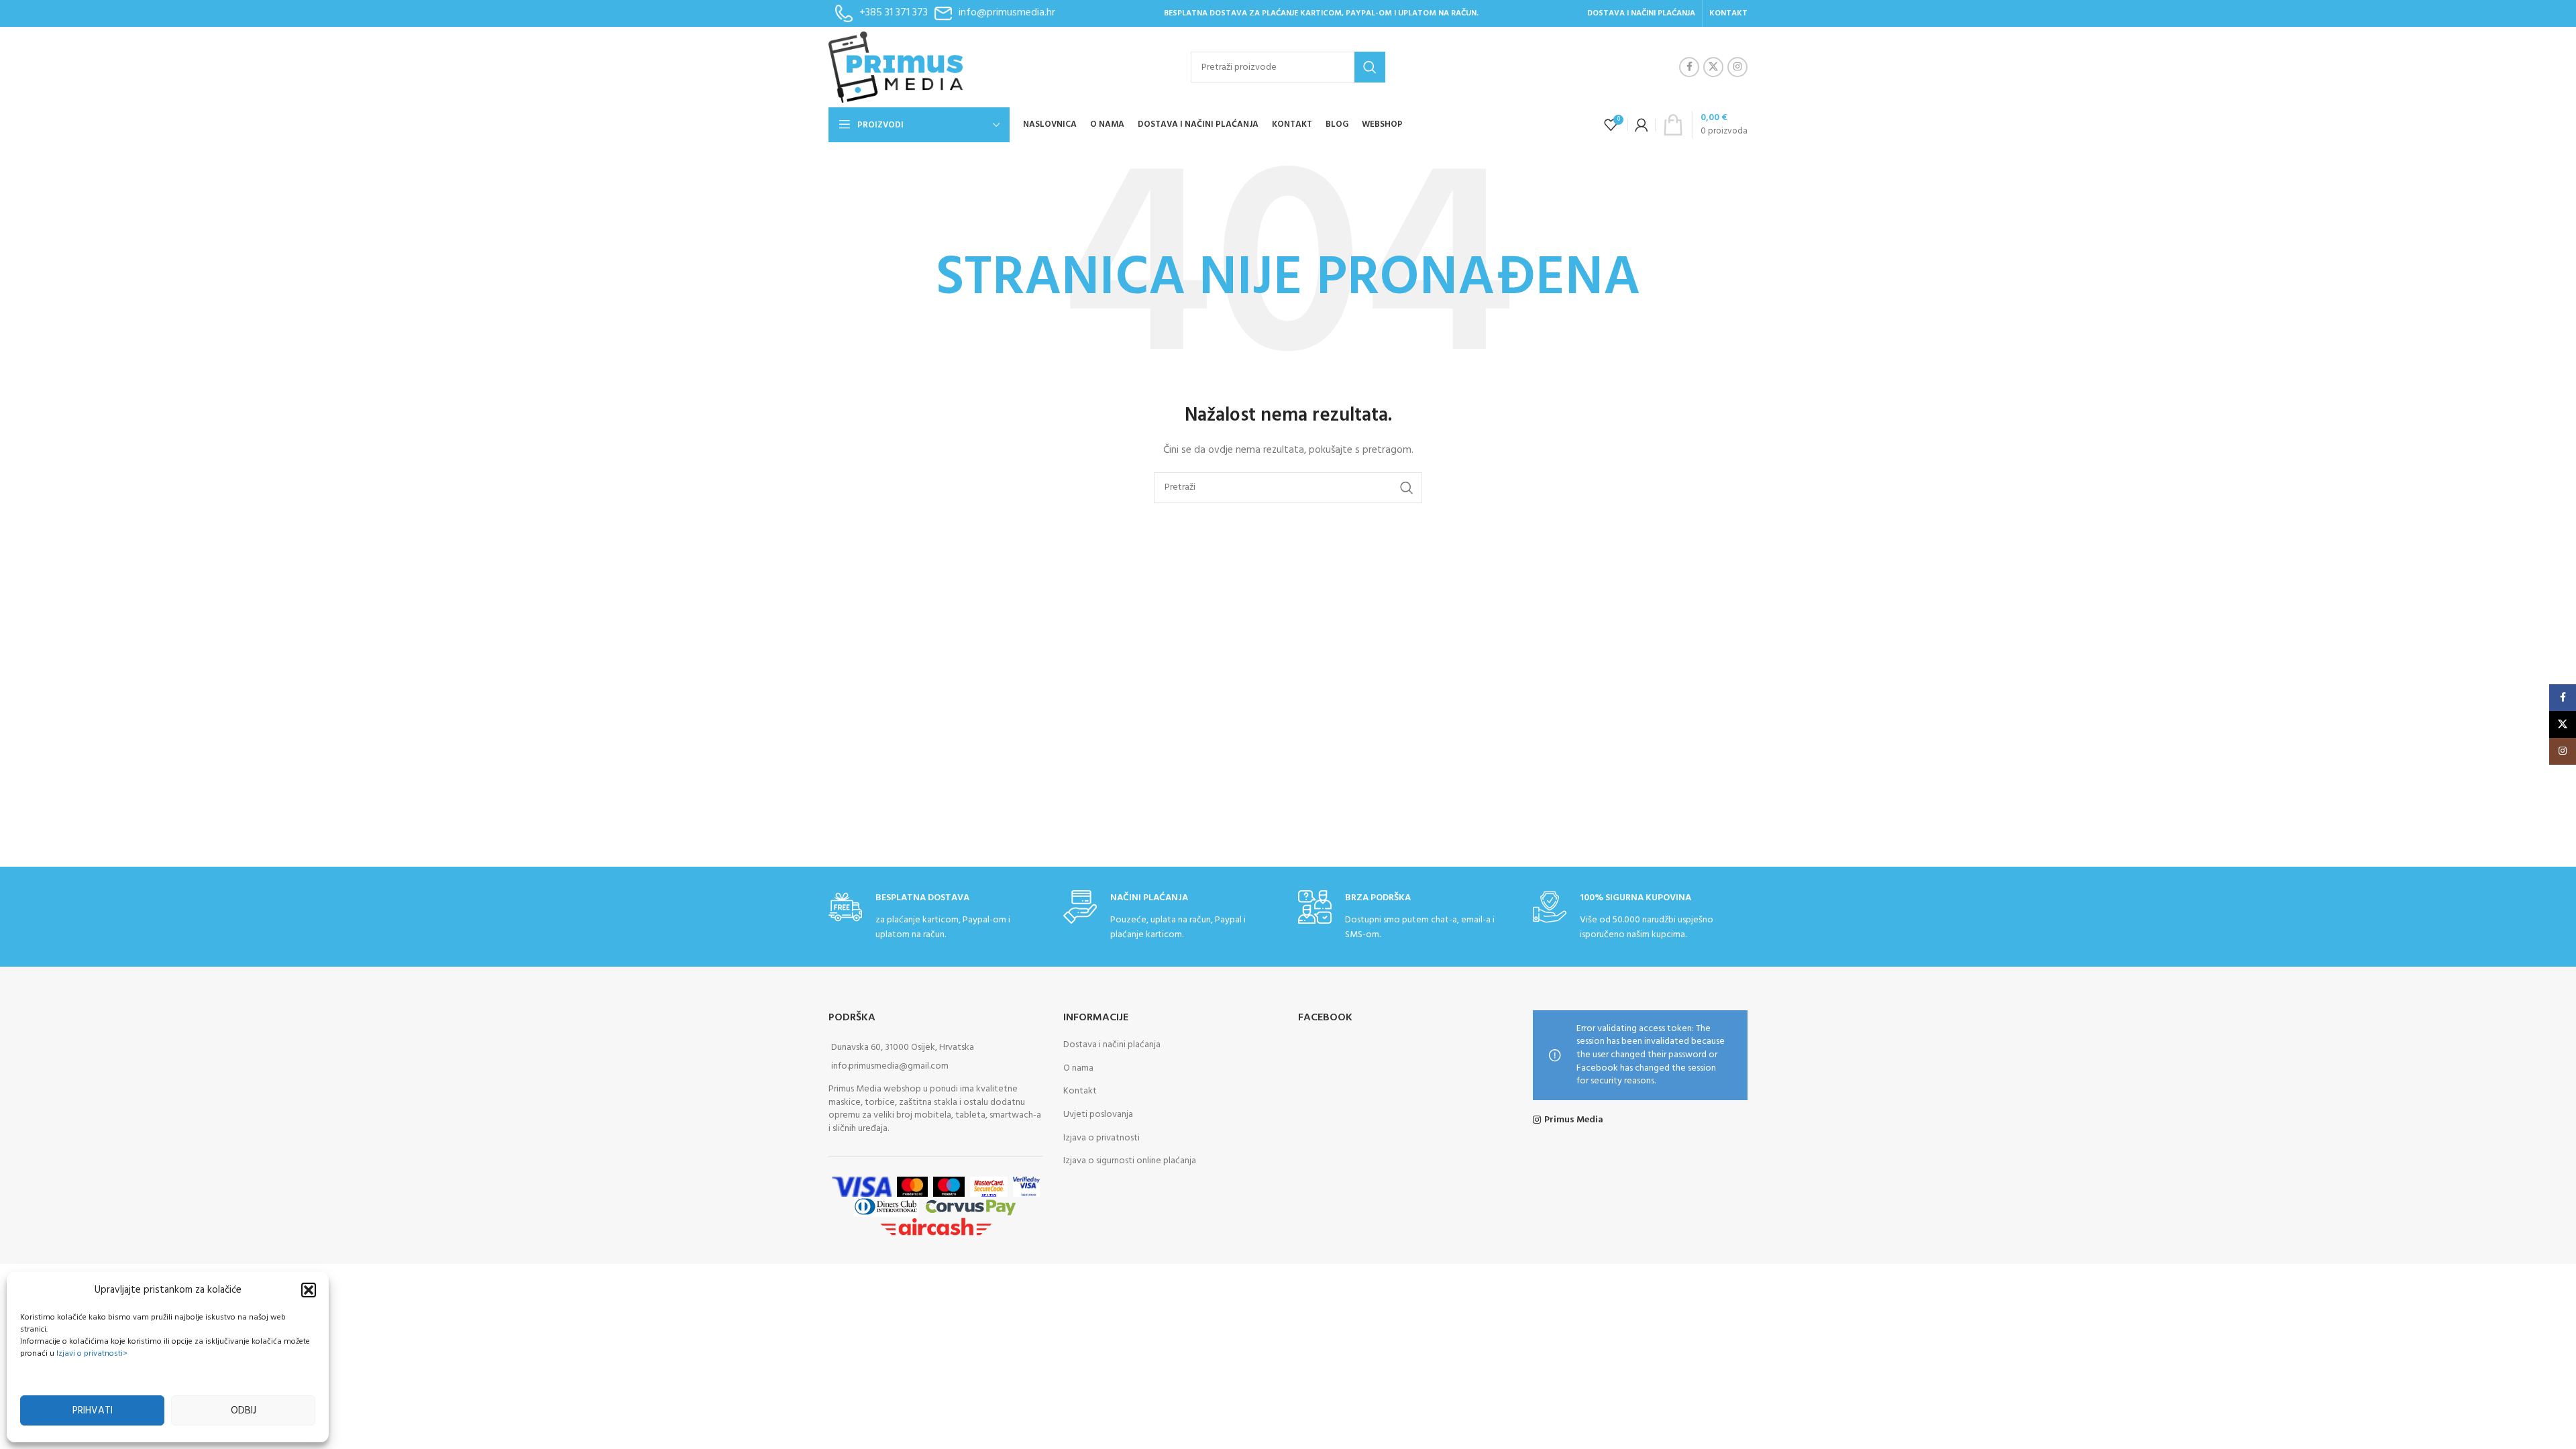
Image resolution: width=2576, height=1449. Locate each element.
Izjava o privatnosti (1102, 1138)
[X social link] (1713, 67)
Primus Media (1574, 1120)
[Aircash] (936, 1227)
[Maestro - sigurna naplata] (949, 1186)
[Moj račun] (1642, 125)
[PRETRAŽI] (1370, 67)
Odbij (244, 1411)
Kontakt (1080, 1091)
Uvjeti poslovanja (1098, 1115)
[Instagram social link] (1737, 67)
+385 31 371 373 (894, 13)
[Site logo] (896, 67)
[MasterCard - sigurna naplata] (913, 1186)
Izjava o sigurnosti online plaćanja (1130, 1161)
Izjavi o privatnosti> (92, 1354)
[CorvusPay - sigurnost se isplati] (971, 1206)
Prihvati (93, 1411)
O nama (1078, 1068)
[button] (309, 1290)
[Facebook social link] (1689, 67)
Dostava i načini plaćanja (1112, 1045)
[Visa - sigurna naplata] (861, 1186)
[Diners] (886, 1206)
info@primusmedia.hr (1007, 13)
